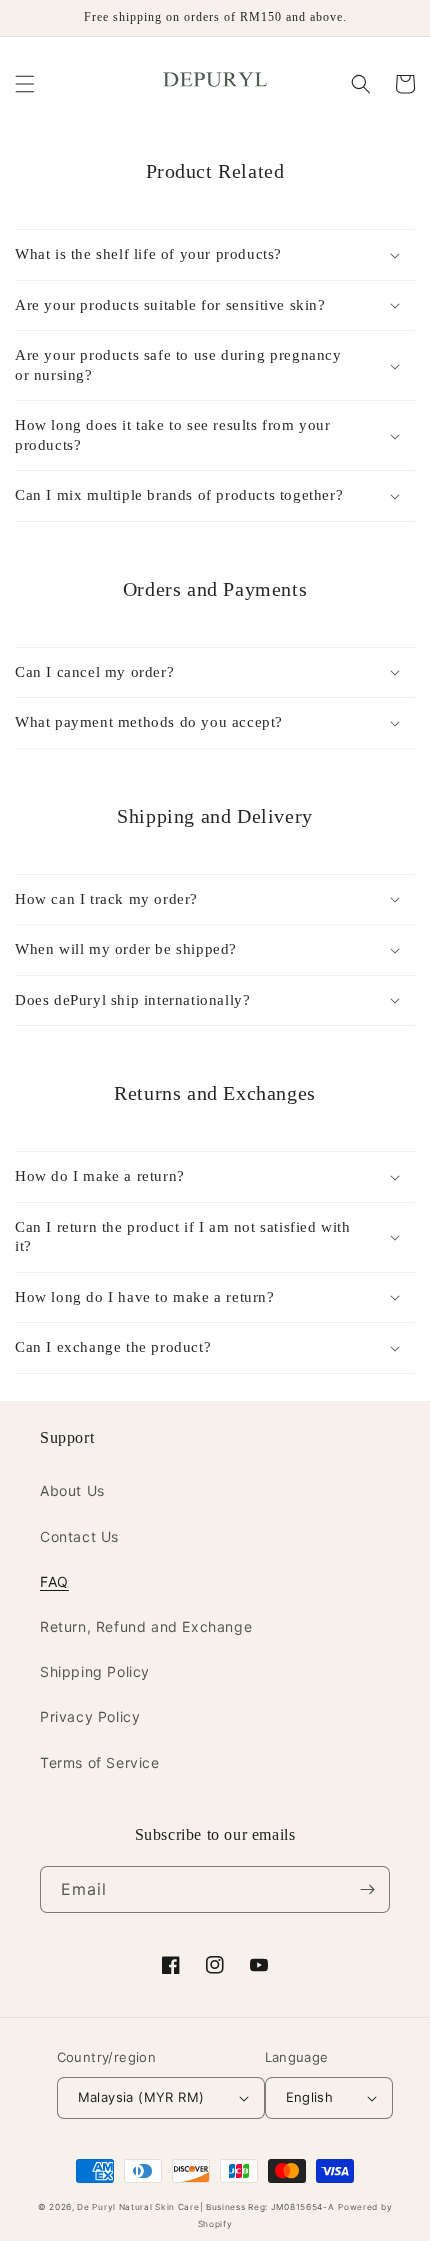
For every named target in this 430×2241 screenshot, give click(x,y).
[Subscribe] (367, 1889)
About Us (72, 1490)
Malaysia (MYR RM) (141, 2097)
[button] (25, 84)
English (310, 2097)
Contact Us (79, 1536)
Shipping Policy (95, 1671)
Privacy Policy (90, 1716)
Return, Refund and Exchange (146, 1626)
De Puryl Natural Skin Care (138, 2207)
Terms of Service (100, 1762)
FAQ (54, 1581)
